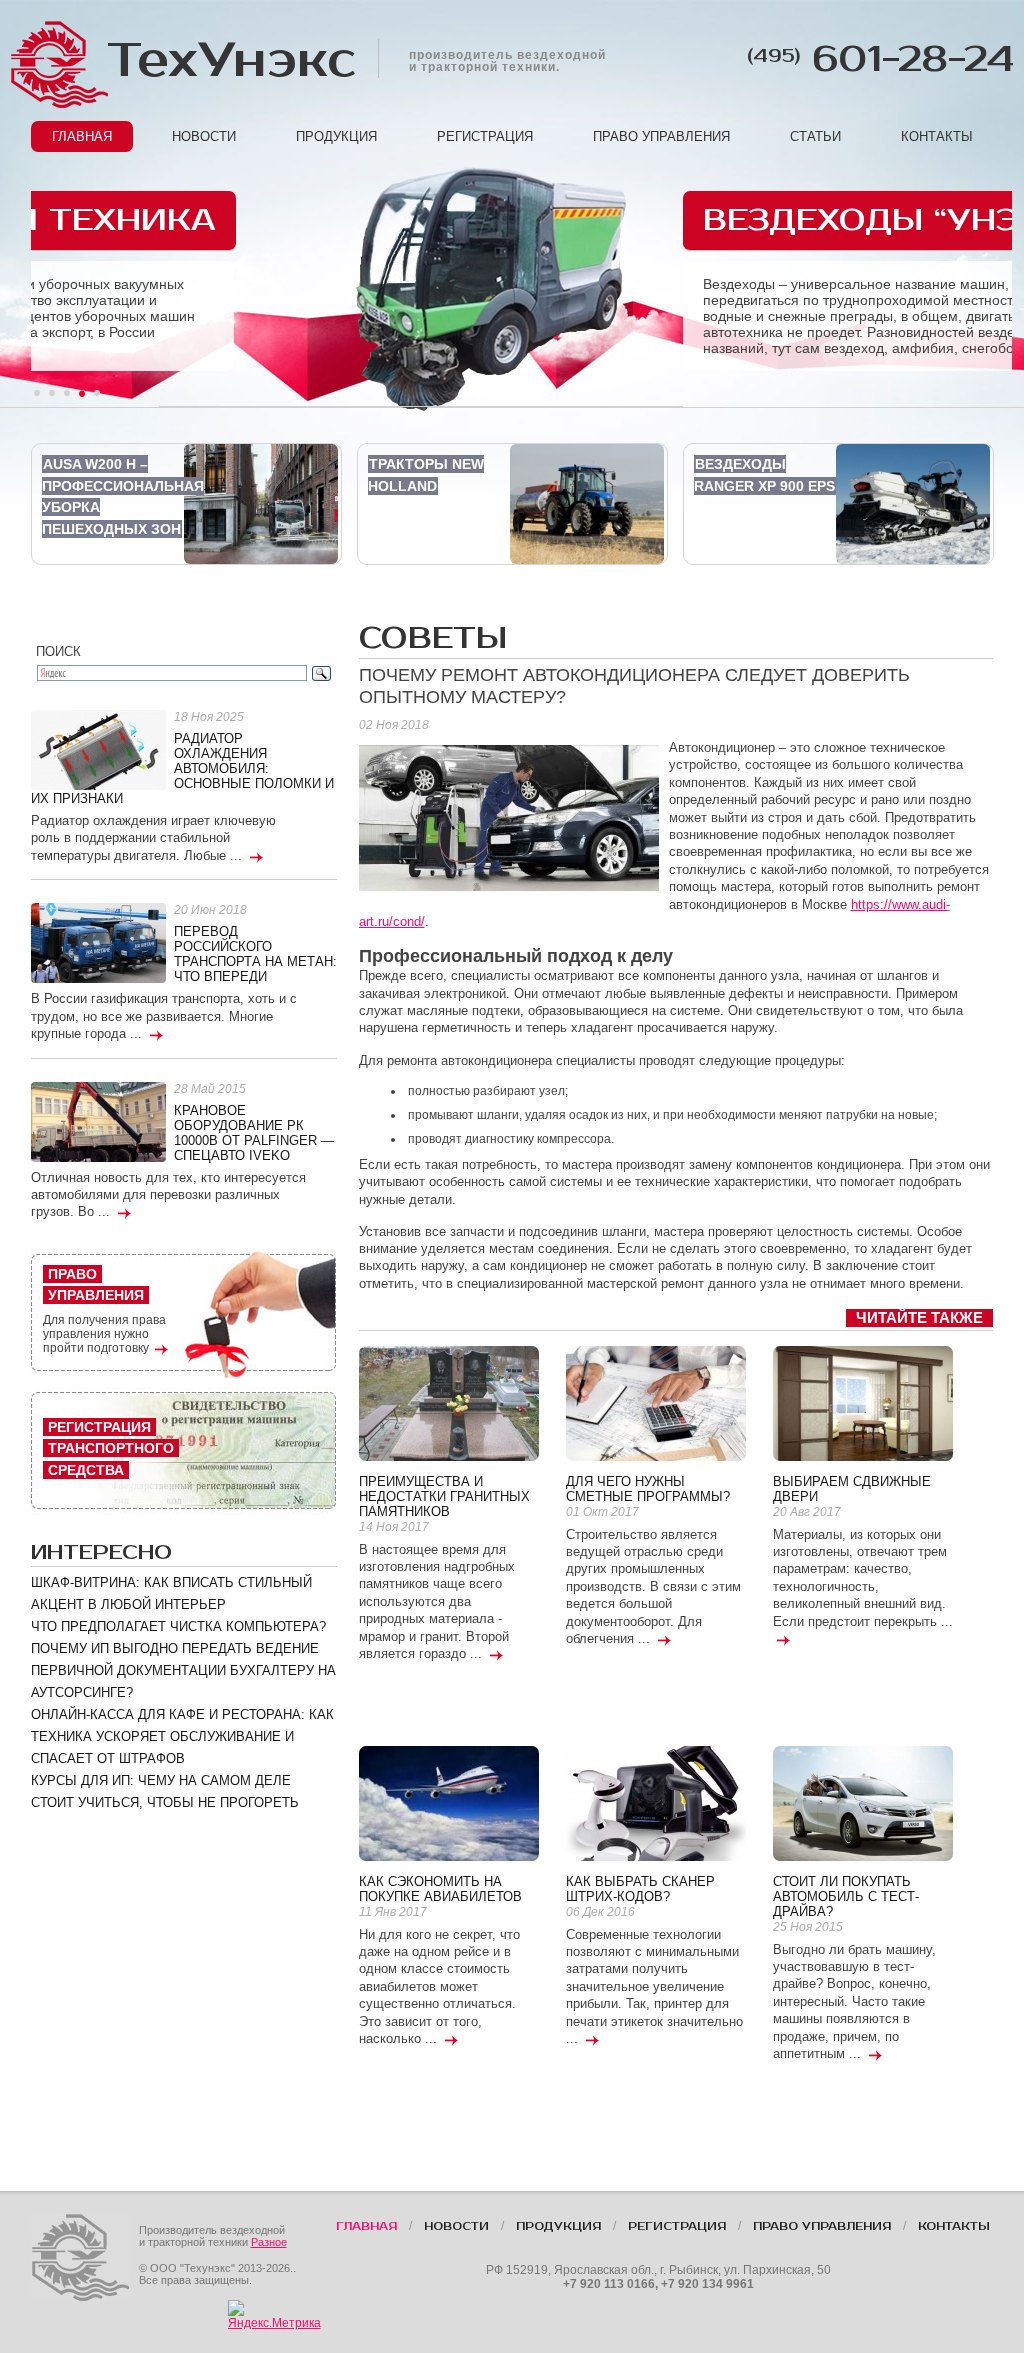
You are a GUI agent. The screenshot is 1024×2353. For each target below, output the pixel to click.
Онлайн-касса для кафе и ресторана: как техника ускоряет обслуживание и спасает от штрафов (182, 1736)
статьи (815, 136)
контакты (937, 136)
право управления (661, 136)
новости (204, 136)
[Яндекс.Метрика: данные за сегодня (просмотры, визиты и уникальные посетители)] (274, 2315)
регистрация (485, 136)
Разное (269, 2242)
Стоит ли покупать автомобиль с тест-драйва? (846, 1896)
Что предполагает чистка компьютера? (178, 1626)
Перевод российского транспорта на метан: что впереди (255, 954)
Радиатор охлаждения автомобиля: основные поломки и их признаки (182, 768)
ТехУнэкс (230, 60)
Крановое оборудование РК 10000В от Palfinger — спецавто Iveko (254, 1133)
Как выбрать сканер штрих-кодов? (640, 1889)
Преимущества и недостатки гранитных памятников (444, 1496)
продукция (336, 136)
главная (82, 136)
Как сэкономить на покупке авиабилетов (440, 1889)
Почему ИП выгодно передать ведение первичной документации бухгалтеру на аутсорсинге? (183, 1670)
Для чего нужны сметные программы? (648, 1489)
